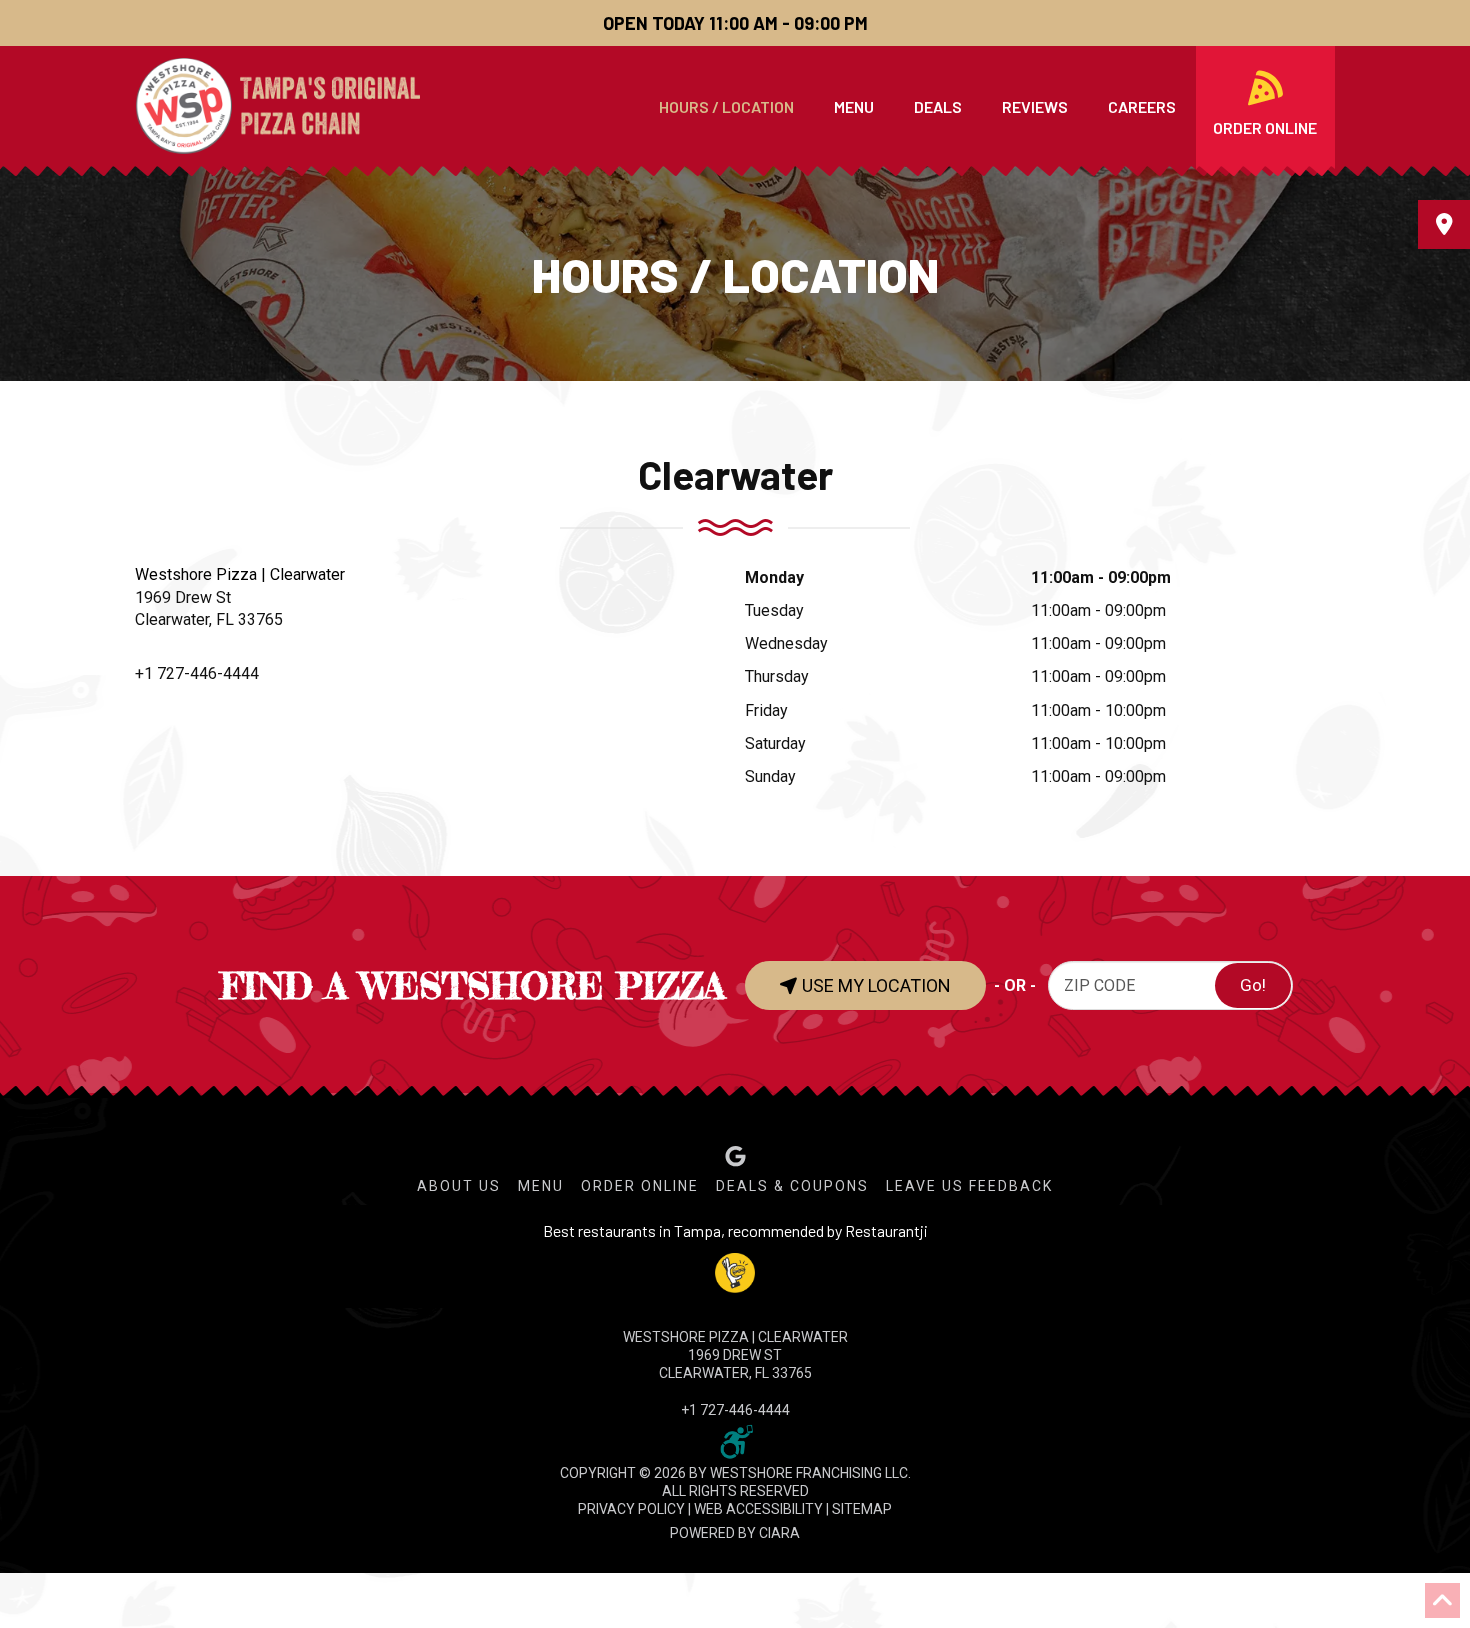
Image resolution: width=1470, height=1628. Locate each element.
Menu (541, 1186)
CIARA (779, 1533)
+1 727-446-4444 (197, 673)
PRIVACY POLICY (631, 1509)
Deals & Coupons (792, 1186)
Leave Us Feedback (969, 1186)
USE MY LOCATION (874, 985)
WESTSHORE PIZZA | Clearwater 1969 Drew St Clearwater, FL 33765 (735, 1355)
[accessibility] (735, 1440)
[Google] (735, 1156)
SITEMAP (862, 1509)
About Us (459, 1186)
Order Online (640, 1186)
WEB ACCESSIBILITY (758, 1509)
